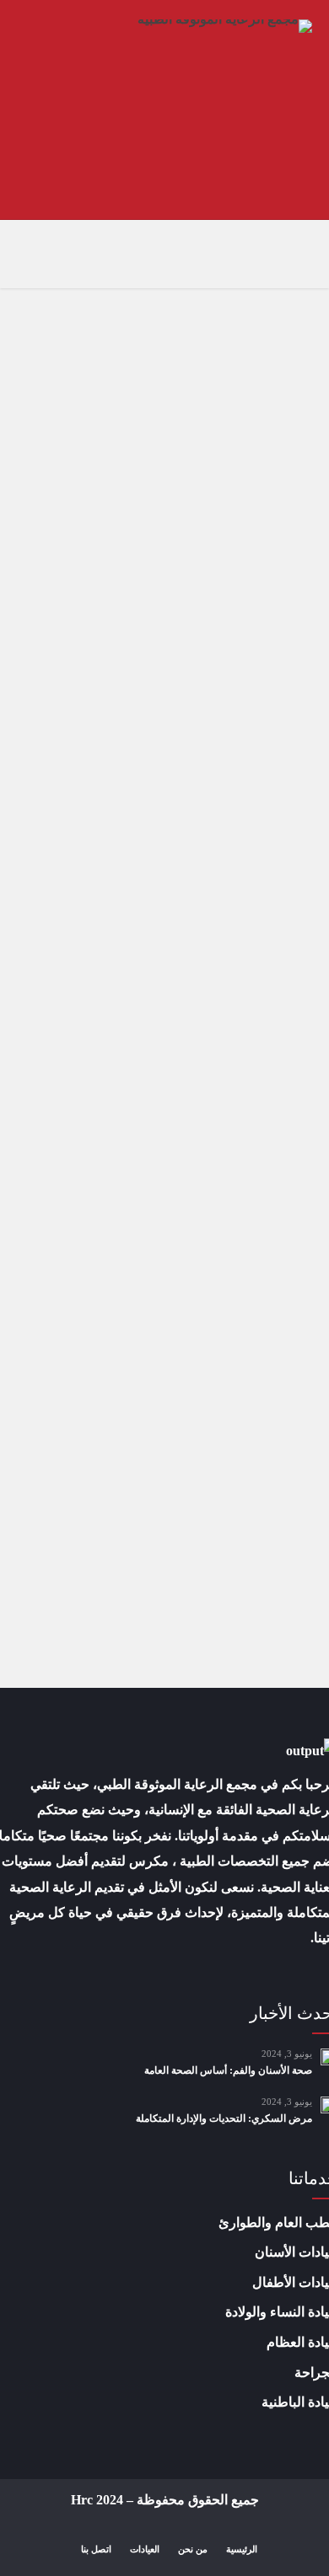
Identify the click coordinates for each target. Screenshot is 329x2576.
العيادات (145, 2549)
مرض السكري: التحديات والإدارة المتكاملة (224, 2118)
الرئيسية (242, 2549)
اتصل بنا (96, 2549)
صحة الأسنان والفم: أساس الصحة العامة (228, 2070)
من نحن (193, 2549)
